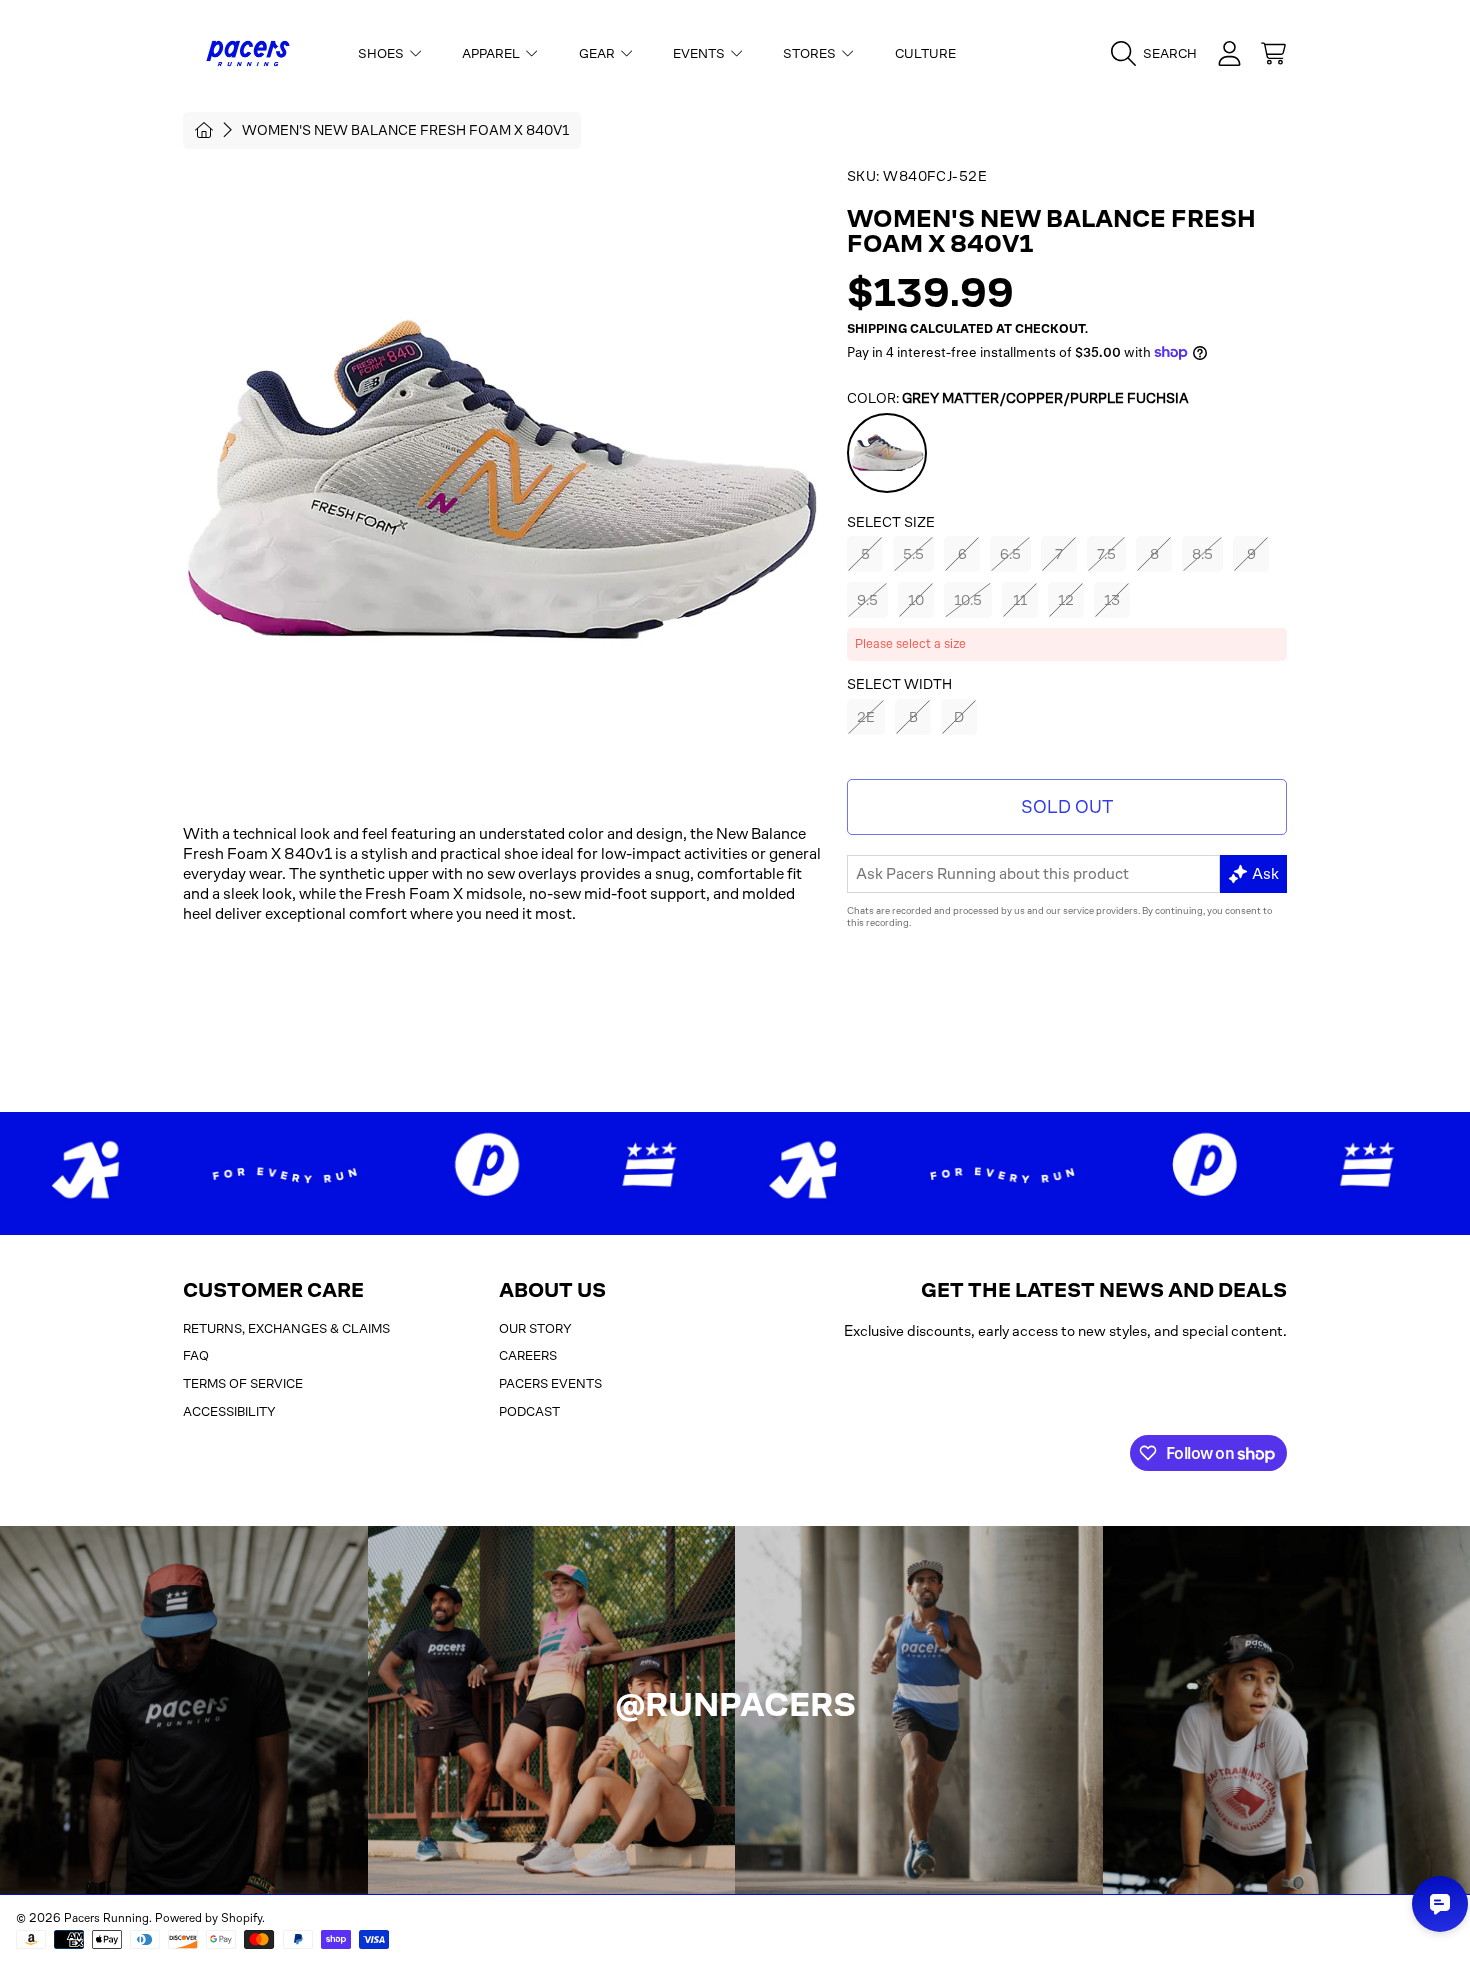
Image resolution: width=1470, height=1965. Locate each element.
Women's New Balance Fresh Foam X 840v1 (405, 130)
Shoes (382, 53)
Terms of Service (243, 1383)
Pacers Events (550, 1383)
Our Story (535, 1328)
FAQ (196, 1355)
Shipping (877, 329)
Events (700, 53)
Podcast (529, 1411)
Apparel (492, 53)
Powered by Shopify (208, 1918)
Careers (528, 1355)
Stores (811, 53)
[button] (1159, 54)
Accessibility (229, 1411)
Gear (598, 53)
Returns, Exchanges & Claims (286, 1328)
